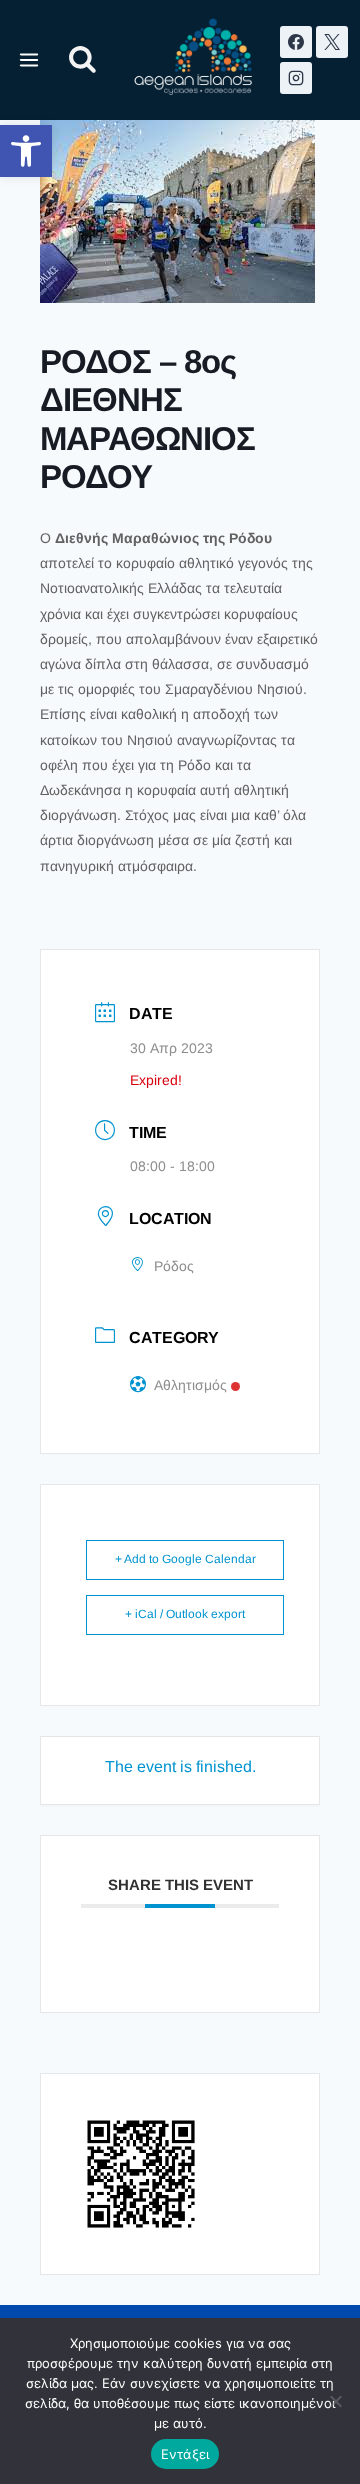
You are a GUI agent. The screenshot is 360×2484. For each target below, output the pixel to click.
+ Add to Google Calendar (185, 1559)
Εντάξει (185, 2454)
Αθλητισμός (190, 1385)
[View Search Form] (82, 60)
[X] (332, 42)
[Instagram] (296, 78)
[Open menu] (29, 59)
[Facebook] (296, 42)
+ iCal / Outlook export (185, 1614)
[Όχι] (335, 2401)
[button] (26, 151)
